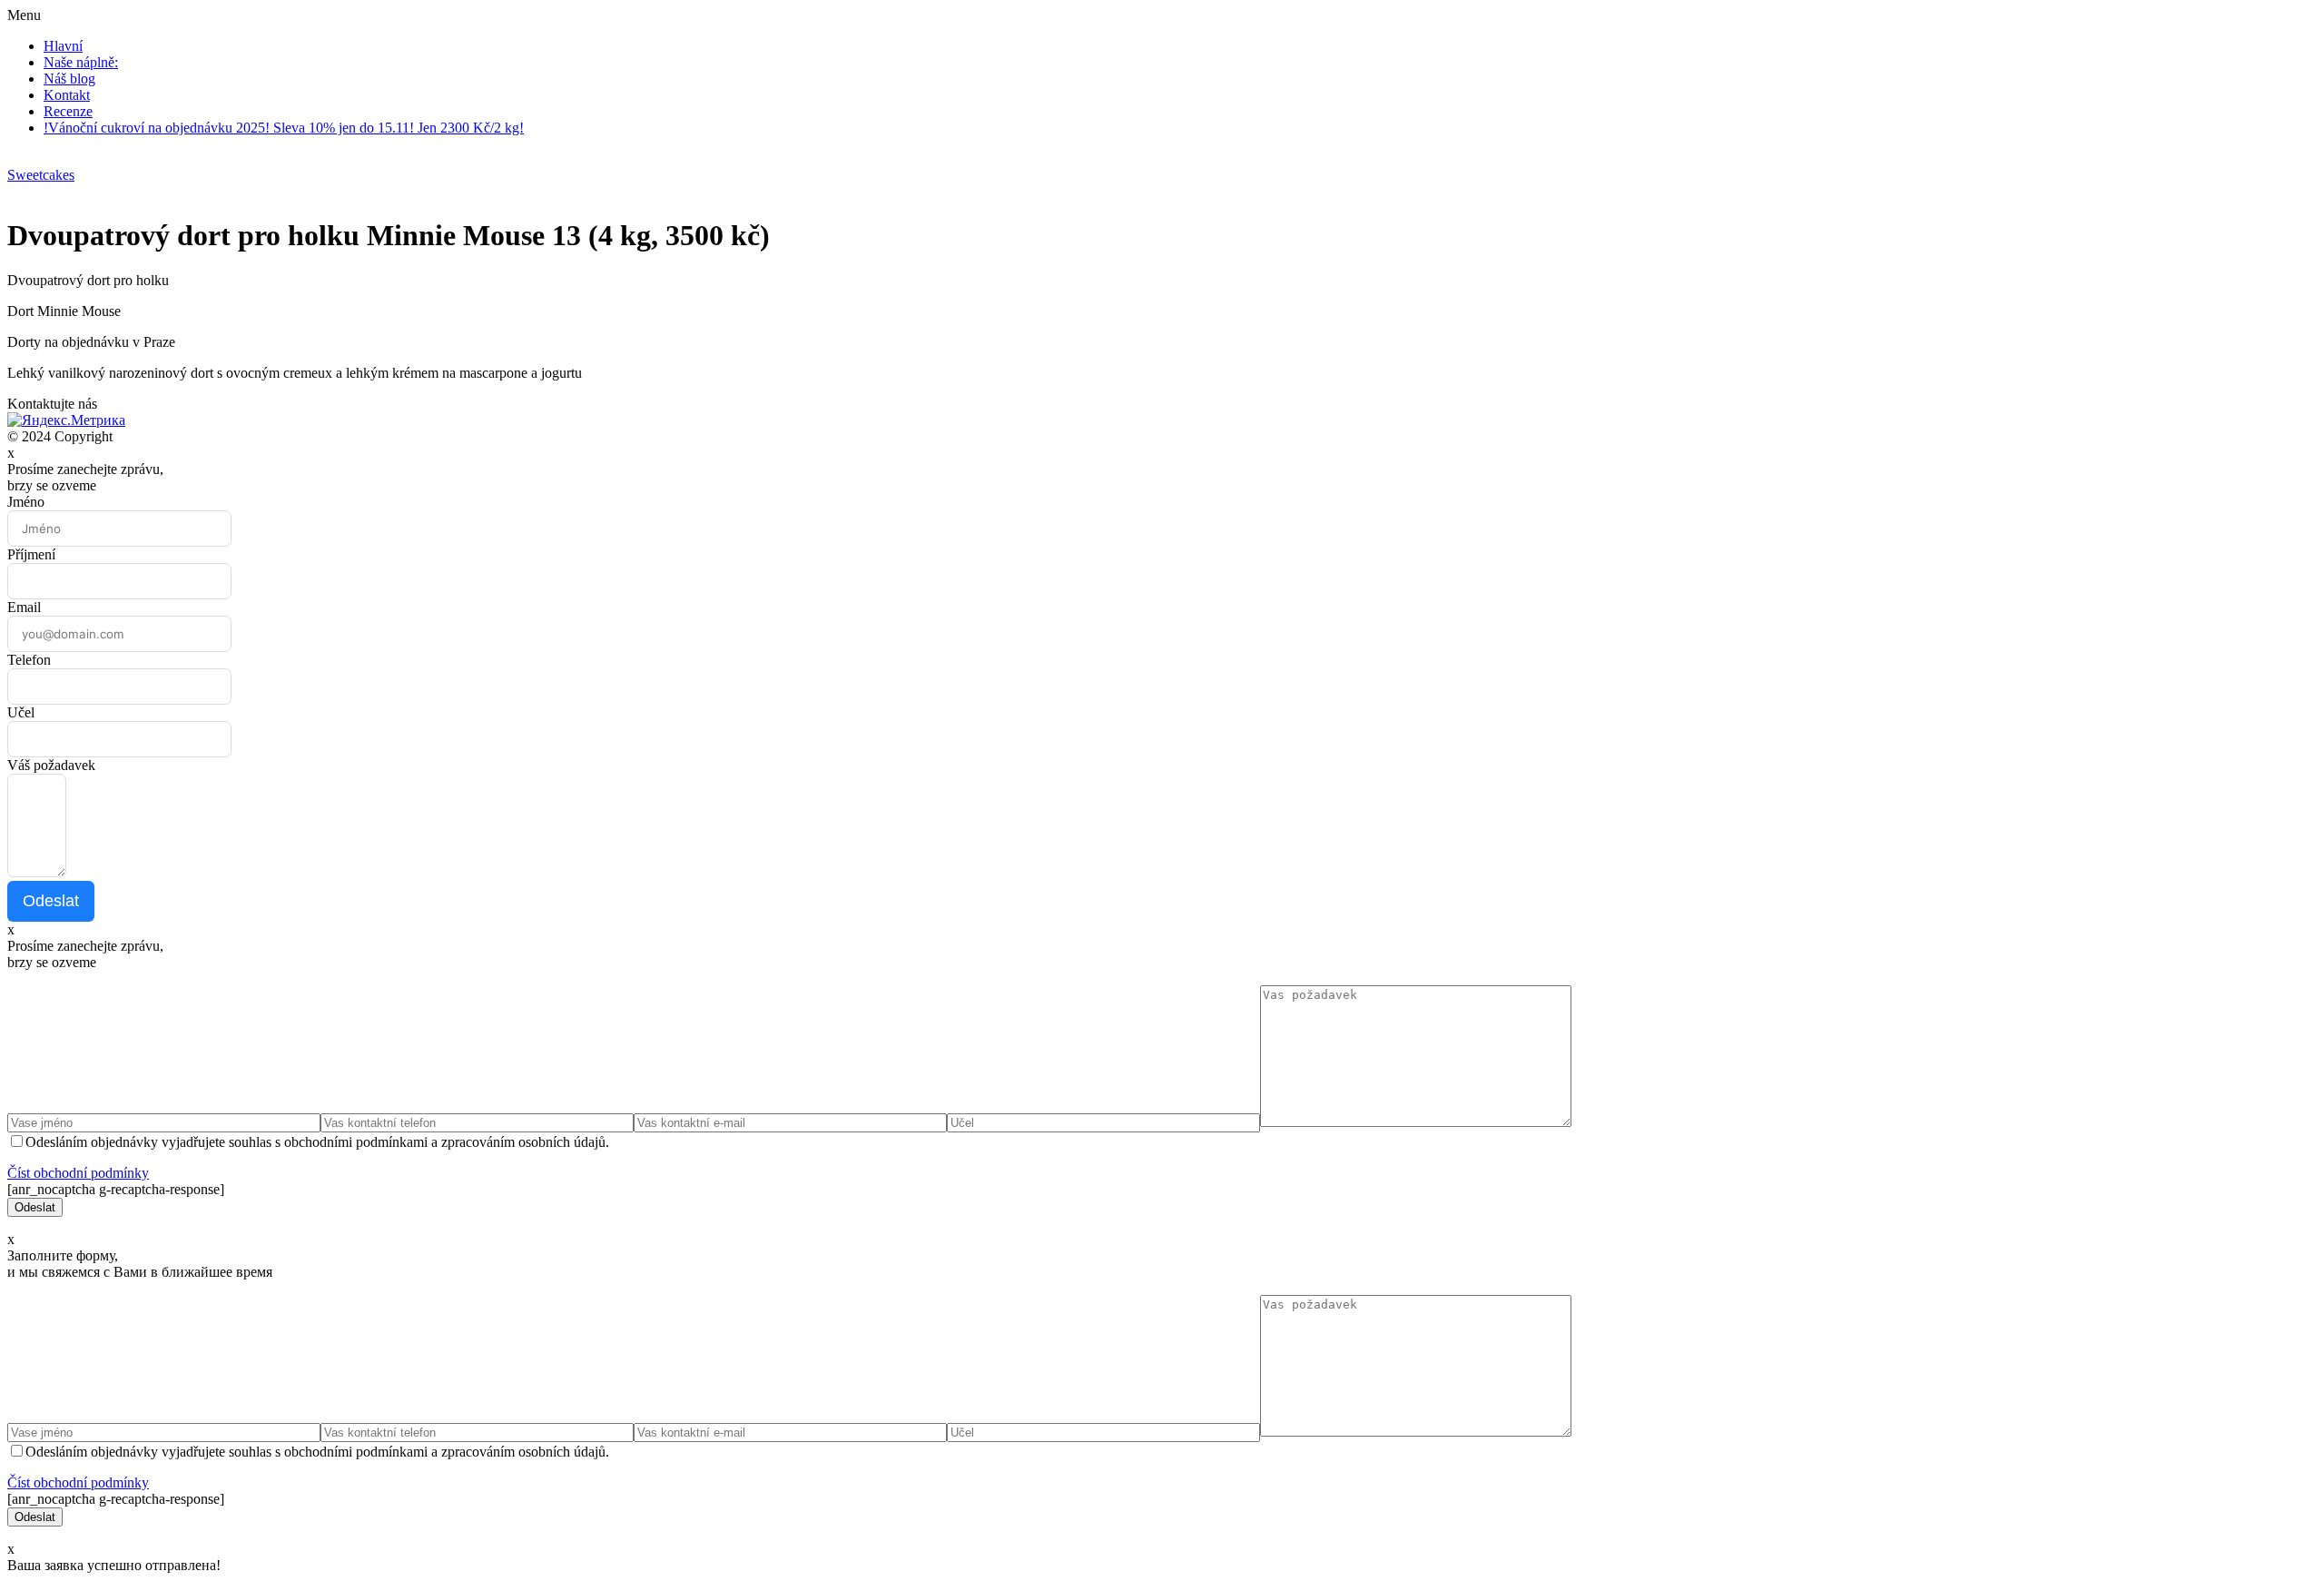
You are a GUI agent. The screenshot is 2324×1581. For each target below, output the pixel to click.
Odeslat (51, 901)
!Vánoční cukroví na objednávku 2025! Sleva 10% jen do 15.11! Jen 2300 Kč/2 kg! (284, 128)
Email (24, 607)
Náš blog (69, 79)
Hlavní (63, 46)
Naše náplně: (81, 62)
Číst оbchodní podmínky (78, 1173)
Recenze (68, 111)
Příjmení (31, 554)
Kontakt (67, 95)
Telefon (29, 660)
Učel (21, 712)
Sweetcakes (41, 175)
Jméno (26, 502)
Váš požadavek (51, 765)
